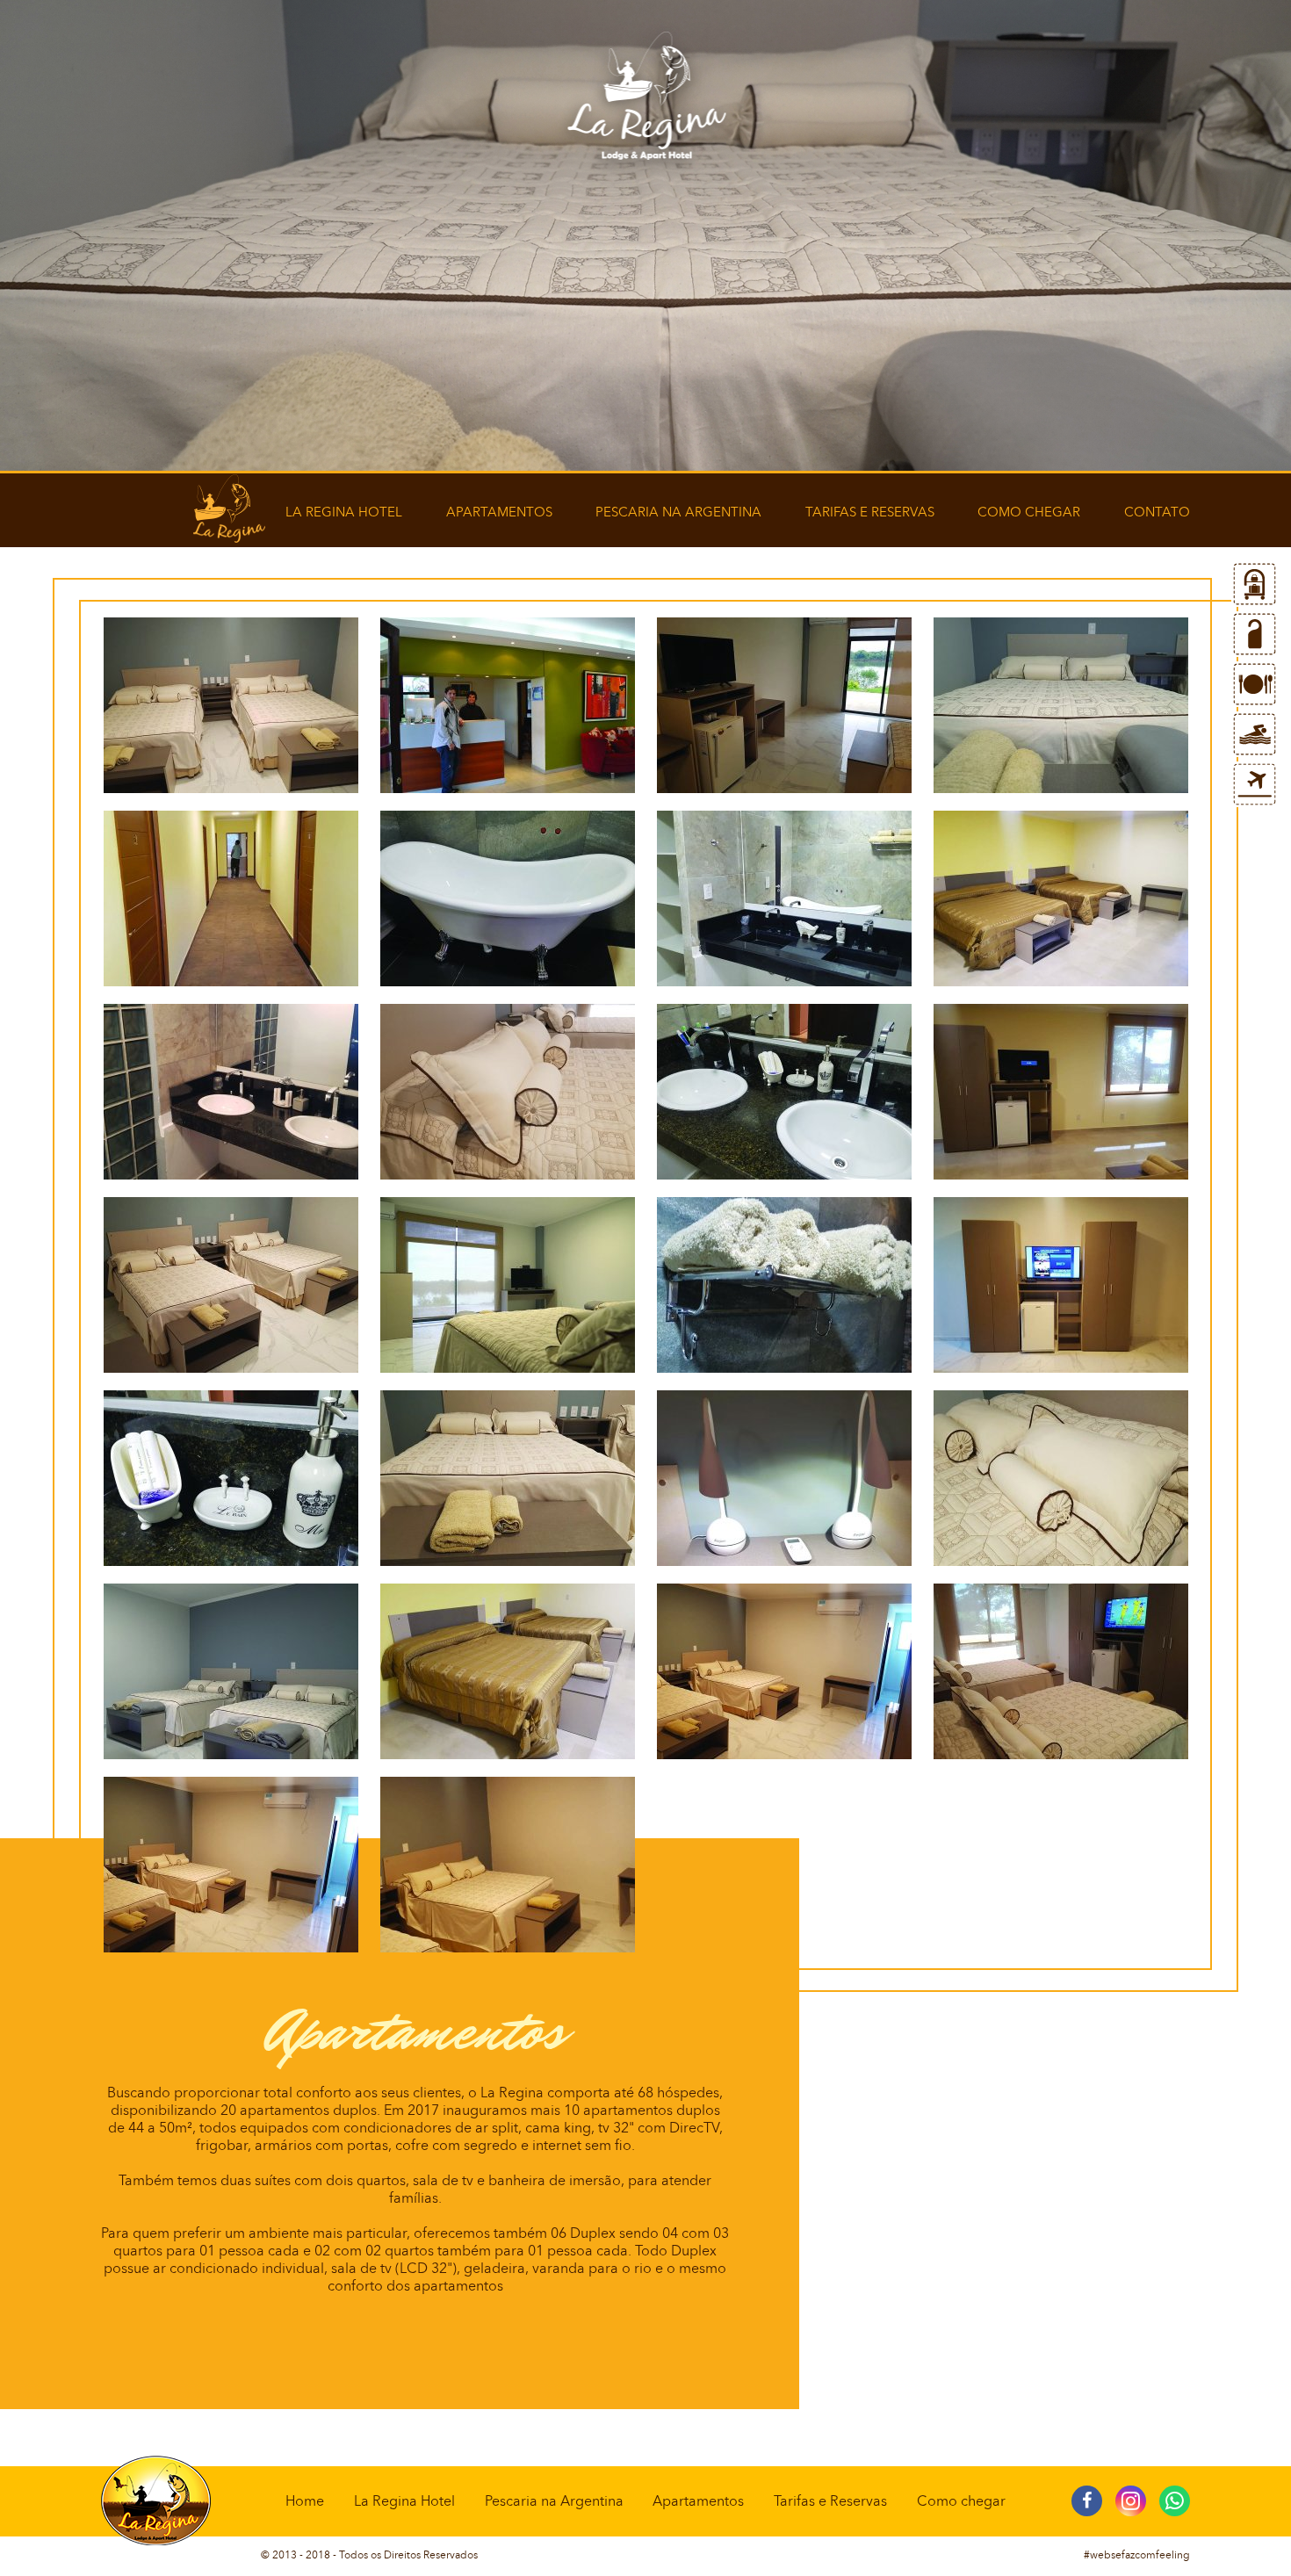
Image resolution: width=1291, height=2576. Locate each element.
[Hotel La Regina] (1255, 584)
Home (305, 2501)
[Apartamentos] (1255, 634)
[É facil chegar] (1255, 784)
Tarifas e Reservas (870, 512)
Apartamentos (499, 512)
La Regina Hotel (344, 512)
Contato (1157, 512)
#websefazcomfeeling (1137, 2555)
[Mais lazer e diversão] (1255, 734)
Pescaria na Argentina (678, 512)
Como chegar (1029, 512)
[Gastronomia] (1255, 684)
